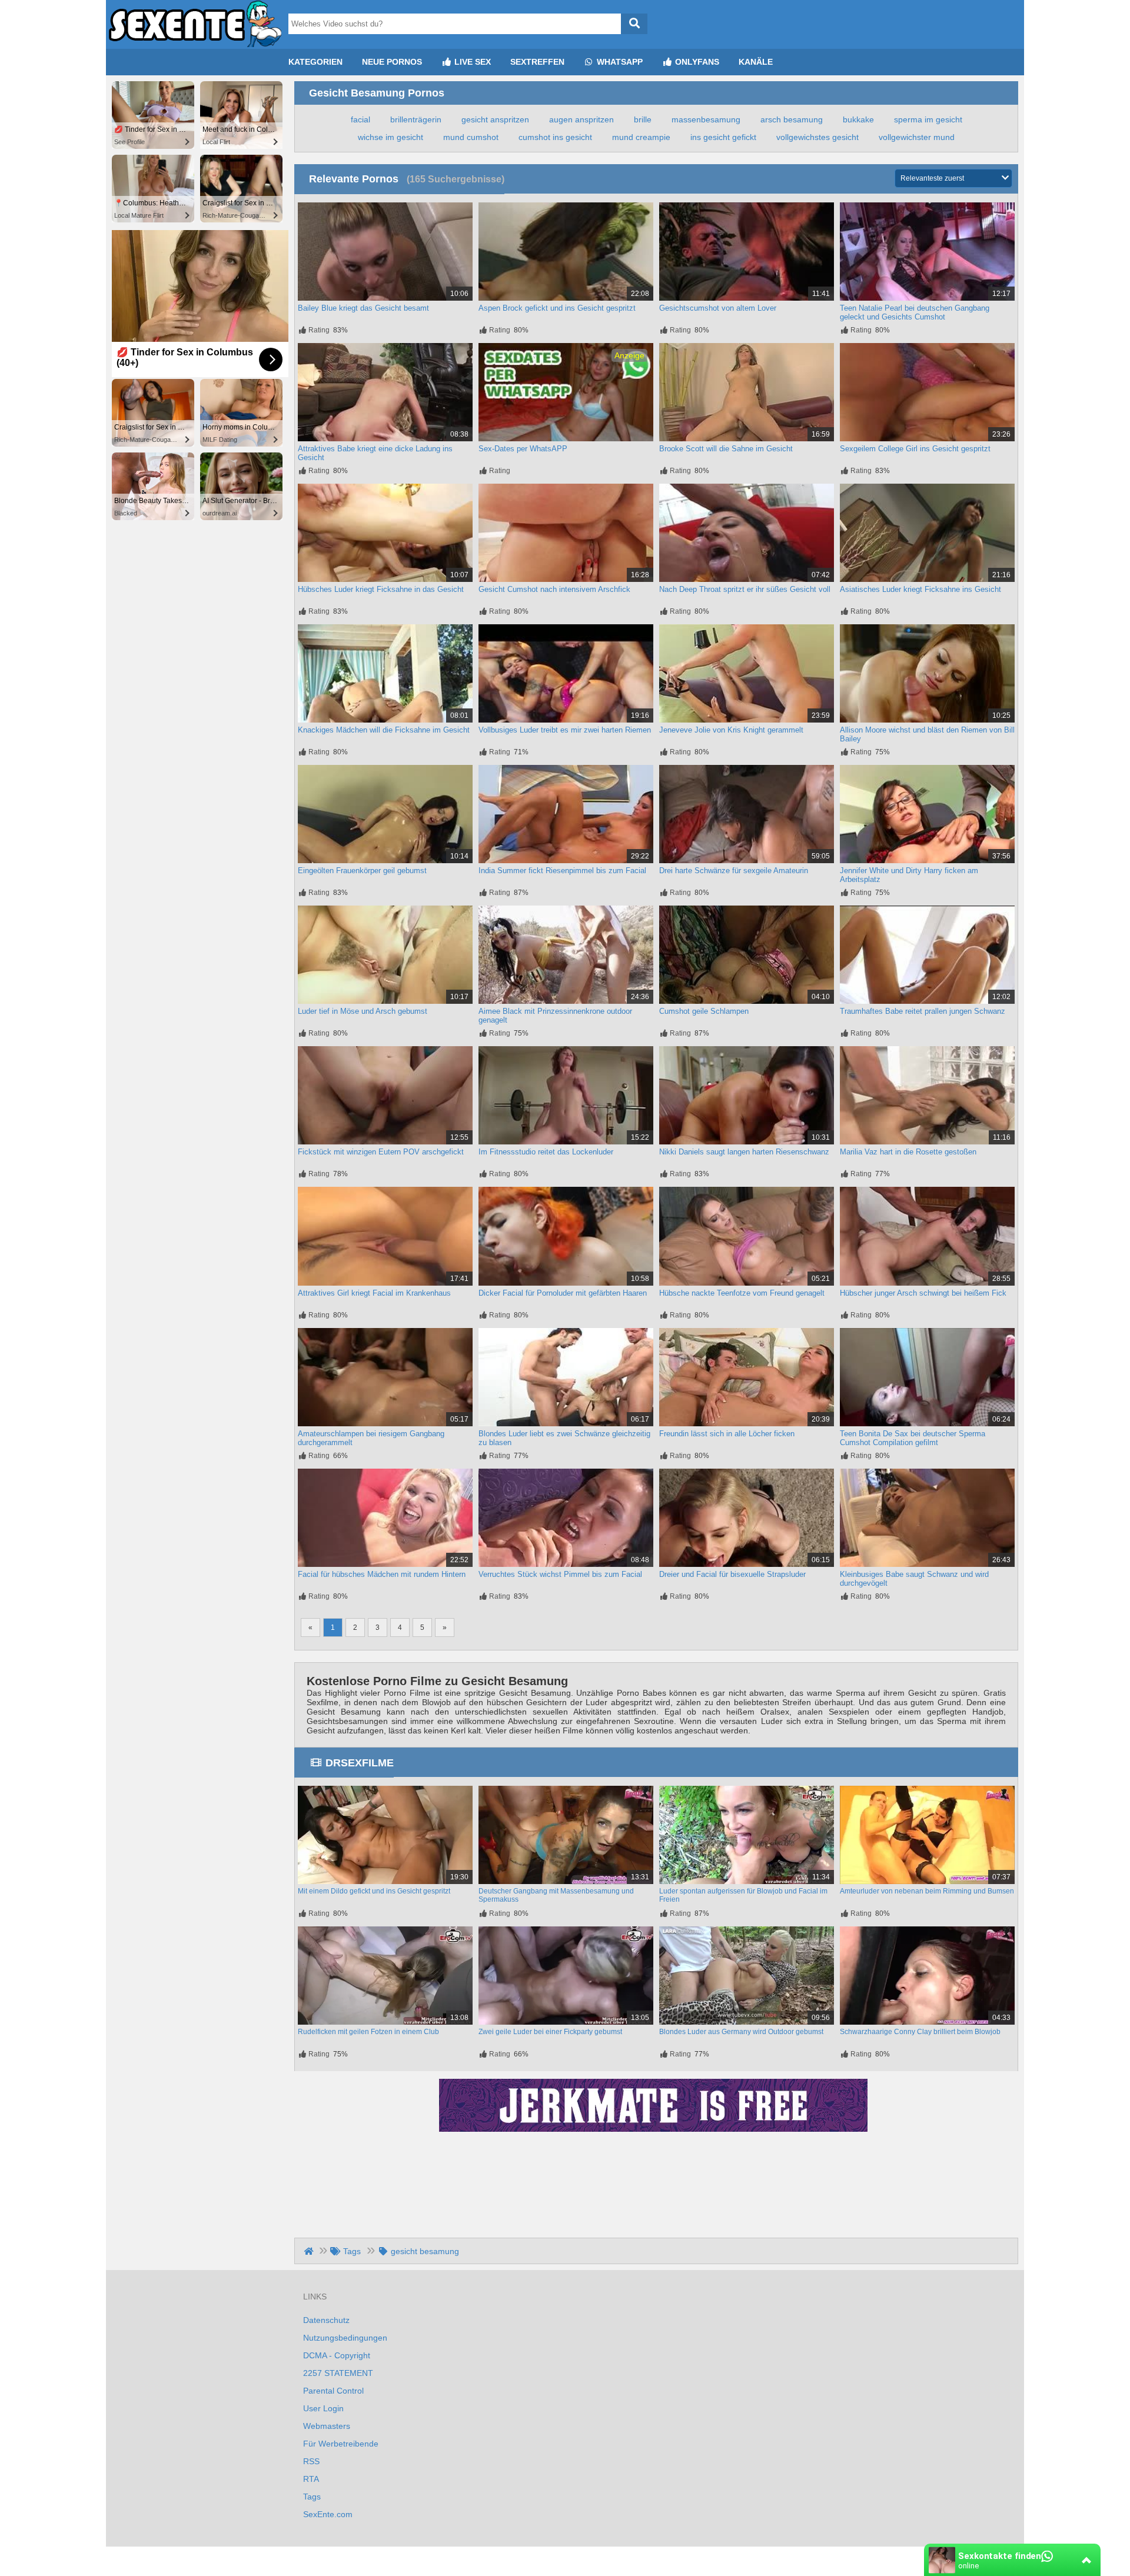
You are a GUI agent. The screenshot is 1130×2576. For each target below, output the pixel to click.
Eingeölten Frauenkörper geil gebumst (362, 871)
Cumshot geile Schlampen (704, 1011)
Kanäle (756, 62)
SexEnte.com (328, 2514)
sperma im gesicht (928, 119)
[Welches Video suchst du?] (634, 24)
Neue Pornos (392, 62)
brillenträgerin (416, 119)
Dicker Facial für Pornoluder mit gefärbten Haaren (563, 1293)
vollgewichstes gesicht (817, 137)
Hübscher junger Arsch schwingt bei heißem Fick (923, 1293)
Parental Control (333, 2391)
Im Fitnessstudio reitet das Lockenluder (546, 1152)
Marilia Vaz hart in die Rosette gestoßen (908, 1152)
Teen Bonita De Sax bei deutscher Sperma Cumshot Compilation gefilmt (913, 1438)
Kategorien (315, 62)
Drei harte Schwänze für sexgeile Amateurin (734, 871)
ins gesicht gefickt (723, 137)
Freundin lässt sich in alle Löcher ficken (727, 1434)
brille (643, 119)
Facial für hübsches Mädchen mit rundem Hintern (382, 1574)
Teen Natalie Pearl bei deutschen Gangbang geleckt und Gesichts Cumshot (915, 312)
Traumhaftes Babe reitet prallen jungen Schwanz (923, 1011)
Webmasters (327, 2426)
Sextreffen (537, 62)
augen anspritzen (581, 119)
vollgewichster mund (917, 137)
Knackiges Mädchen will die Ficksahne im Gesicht (384, 730)
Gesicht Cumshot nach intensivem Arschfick (554, 589)
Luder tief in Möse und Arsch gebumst (363, 1011)
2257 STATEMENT (338, 2373)
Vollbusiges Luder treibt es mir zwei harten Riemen (565, 730)
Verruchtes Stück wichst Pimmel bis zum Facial (560, 1574)
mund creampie (641, 137)
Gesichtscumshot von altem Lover (718, 308)
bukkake (858, 119)
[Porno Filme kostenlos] (194, 44)
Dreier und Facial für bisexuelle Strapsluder (732, 1574)
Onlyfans (696, 62)
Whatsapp (619, 62)
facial (360, 119)
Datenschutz (326, 2320)
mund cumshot (471, 137)
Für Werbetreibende (341, 2444)
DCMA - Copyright (337, 2355)
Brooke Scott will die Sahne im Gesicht (726, 449)
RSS (311, 2461)
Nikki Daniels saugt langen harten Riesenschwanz (744, 1152)
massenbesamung (706, 119)
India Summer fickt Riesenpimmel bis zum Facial (562, 871)
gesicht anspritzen (495, 119)
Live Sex (471, 62)
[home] (310, 2251)
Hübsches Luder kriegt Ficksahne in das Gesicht (381, 589)
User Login (323, 2408)
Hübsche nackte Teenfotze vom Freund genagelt (742, 1293)
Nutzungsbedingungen (345, 2338)
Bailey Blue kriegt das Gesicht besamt (363, 308)
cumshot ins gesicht (555, 137)
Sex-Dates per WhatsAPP (523, 449)
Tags (312, 2497)
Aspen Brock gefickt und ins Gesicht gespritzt (557, 308)
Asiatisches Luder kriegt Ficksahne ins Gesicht (920, 589)
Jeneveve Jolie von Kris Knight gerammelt (731, 730)
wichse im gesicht (390, 137)
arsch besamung (792, 119)
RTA (311, 2479)
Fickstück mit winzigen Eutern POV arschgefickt (381, 1152)
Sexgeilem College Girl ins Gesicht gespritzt (915, 449)
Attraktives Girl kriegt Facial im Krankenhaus (374, 1293)
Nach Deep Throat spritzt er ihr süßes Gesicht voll (745, 589)
